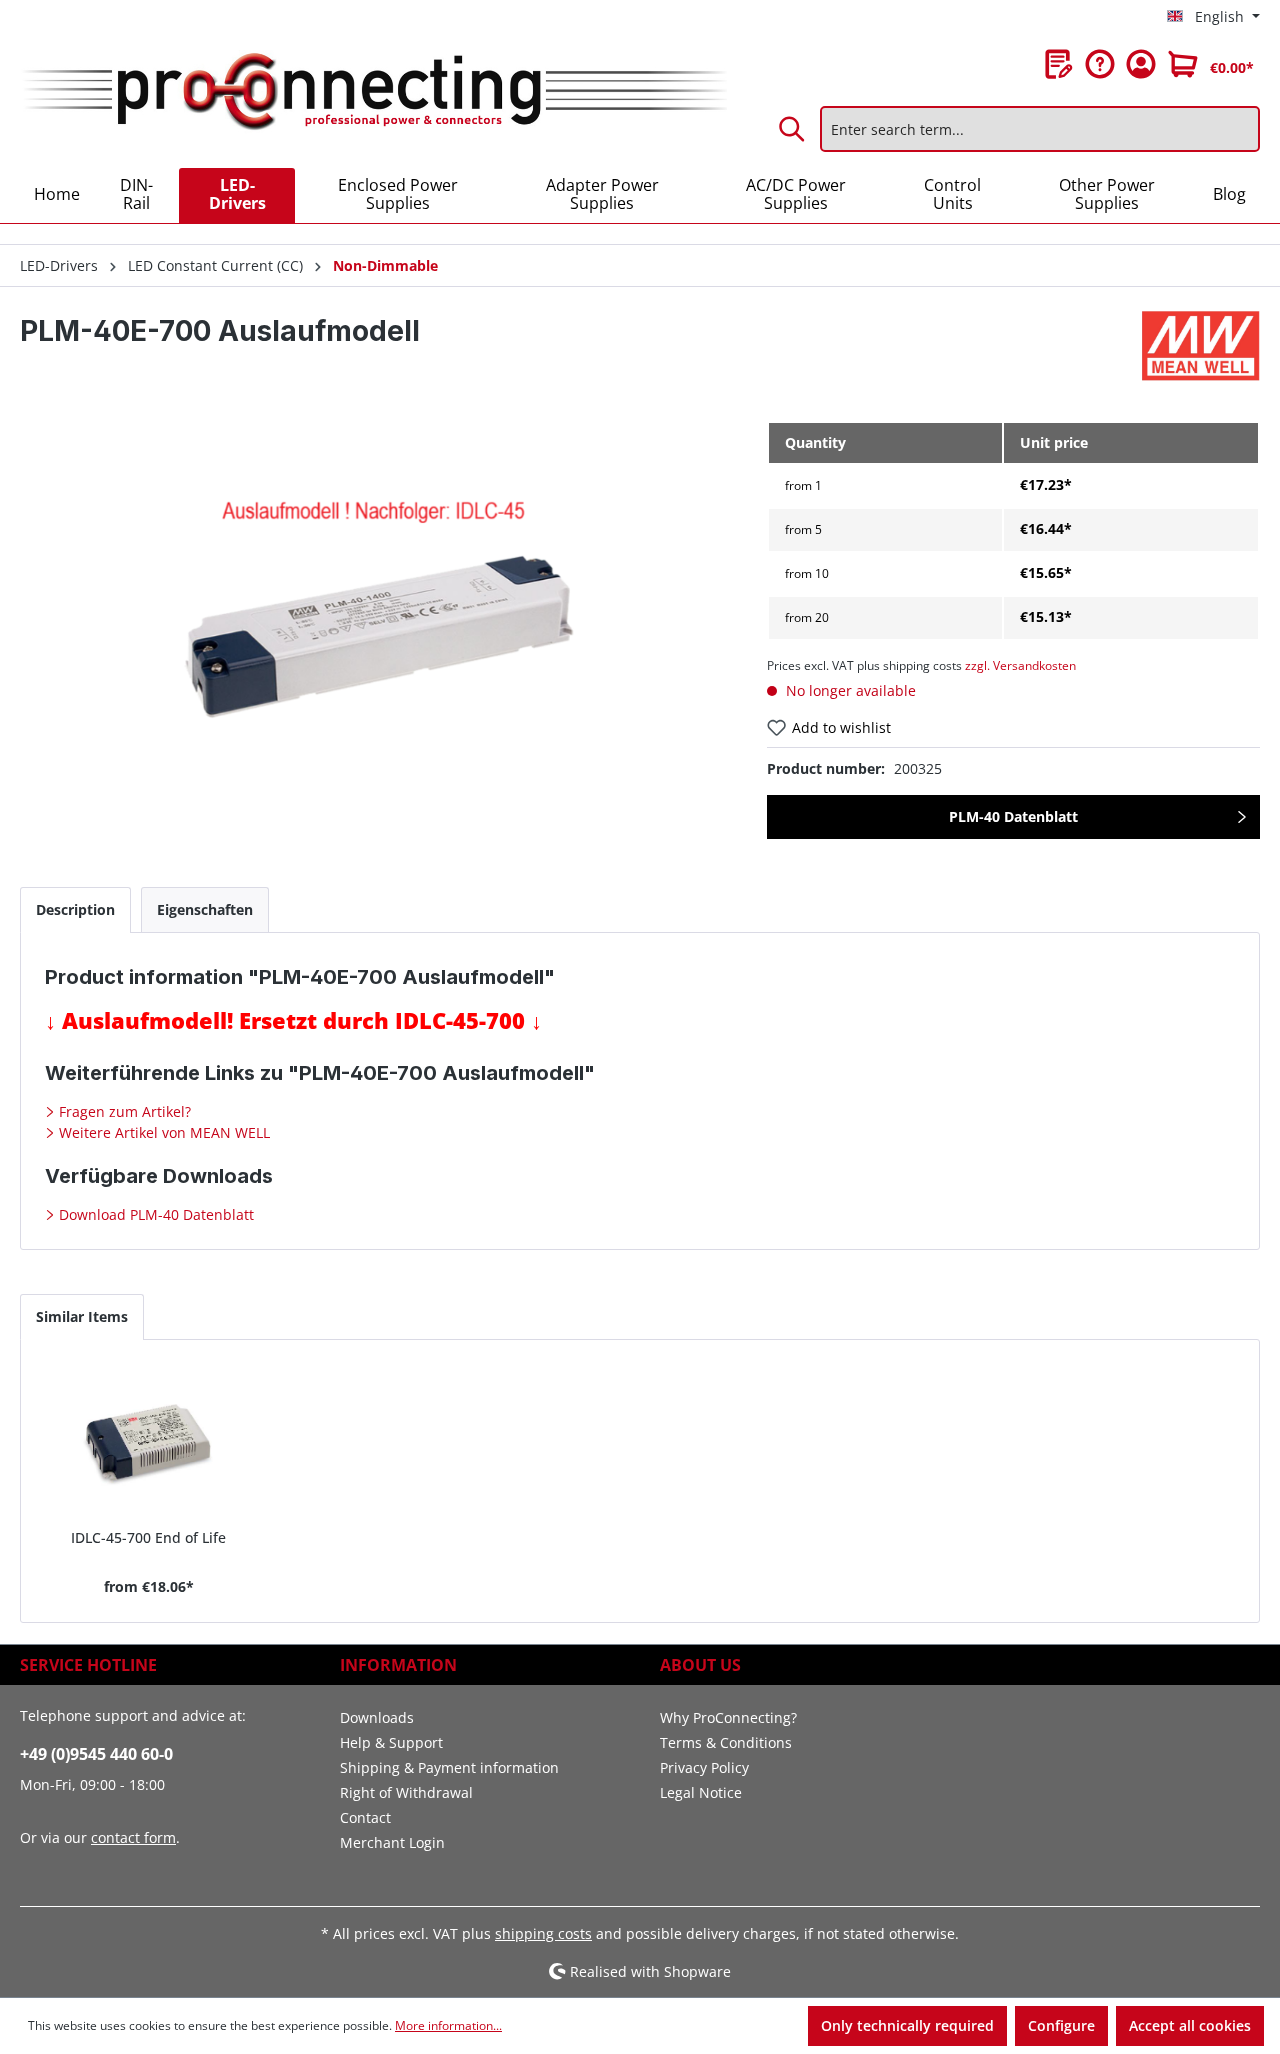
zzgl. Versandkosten (1020, 665)
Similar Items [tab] (82, 1316)
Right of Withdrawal (406, 1792)
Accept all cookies (1190, 2025)
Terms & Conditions (726, 1742)
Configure (1061, 2025)
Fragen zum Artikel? (123, 1111)
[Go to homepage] (373, 92)
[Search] (793, 129)
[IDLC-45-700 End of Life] (149, 1442)
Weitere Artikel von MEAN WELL (162, 1132)
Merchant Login (392, 1842)
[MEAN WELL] (1201, 346)
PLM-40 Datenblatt (1013, 816)
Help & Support (391, 1742)
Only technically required (907, 2025)
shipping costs (543, 1933)
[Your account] (1141, 64)
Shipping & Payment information (449, 1767)
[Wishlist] (1059, 64)
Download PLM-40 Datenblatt (154, 1214)
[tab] (75, 909)
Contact (365, 1817)
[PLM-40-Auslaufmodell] (373, 635)
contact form (133, 1837)
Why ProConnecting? (728, 1717)
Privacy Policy (704, 1767)
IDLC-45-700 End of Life (148, 1537)
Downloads (377, 1717)
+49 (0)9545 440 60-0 (96, 1754)
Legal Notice (701, 1792)
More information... (448, 2025)
